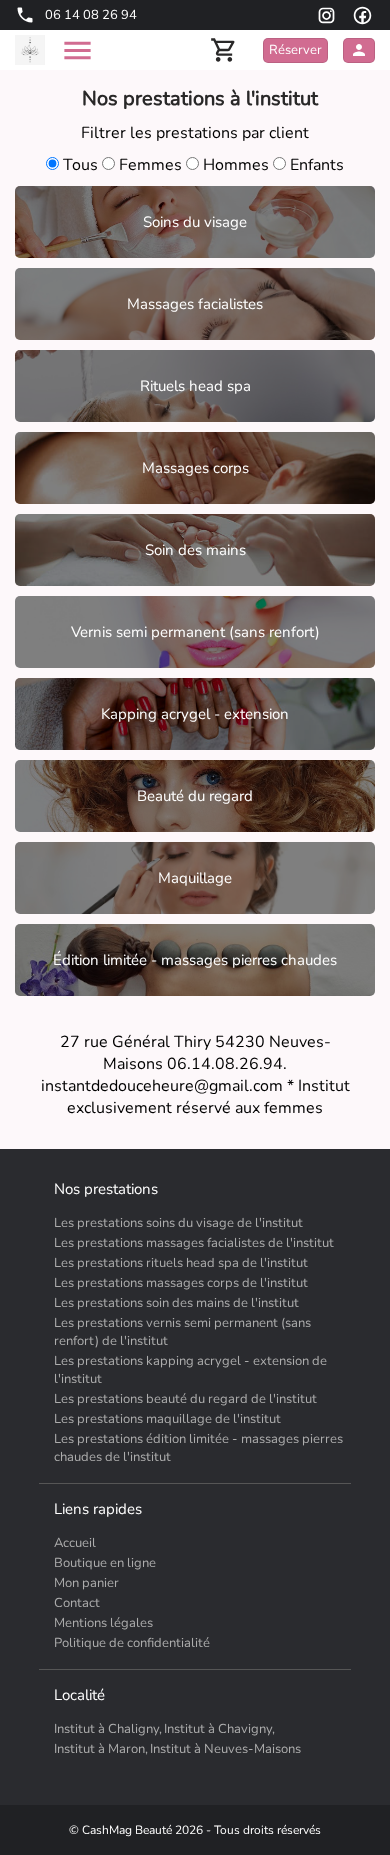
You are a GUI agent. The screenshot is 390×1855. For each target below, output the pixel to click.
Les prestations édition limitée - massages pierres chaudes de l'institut (198, 1448)
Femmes (150, 165)
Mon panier (86, 1583)
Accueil (75, 1543)
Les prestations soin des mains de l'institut (176, 1303)
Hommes (236, 165)
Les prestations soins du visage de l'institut (178, 1223)
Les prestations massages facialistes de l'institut (194, 1243)
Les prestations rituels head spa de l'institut (181, 1263)
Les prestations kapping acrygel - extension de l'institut (190, 1370)
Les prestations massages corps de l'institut (181, 1283)
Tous (80, 165)
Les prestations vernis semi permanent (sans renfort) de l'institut (182, 1332)
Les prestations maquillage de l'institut (167, 1419)
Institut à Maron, (101, 1749)
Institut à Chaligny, (108, 1729)
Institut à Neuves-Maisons (225, 1749)
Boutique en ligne (105, 1563)
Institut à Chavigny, (219, 1729)
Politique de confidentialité (132, 1643)
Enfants (315, 165)
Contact (77, 1603)
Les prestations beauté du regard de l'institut (185, 1399)
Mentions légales (103, 1623)
